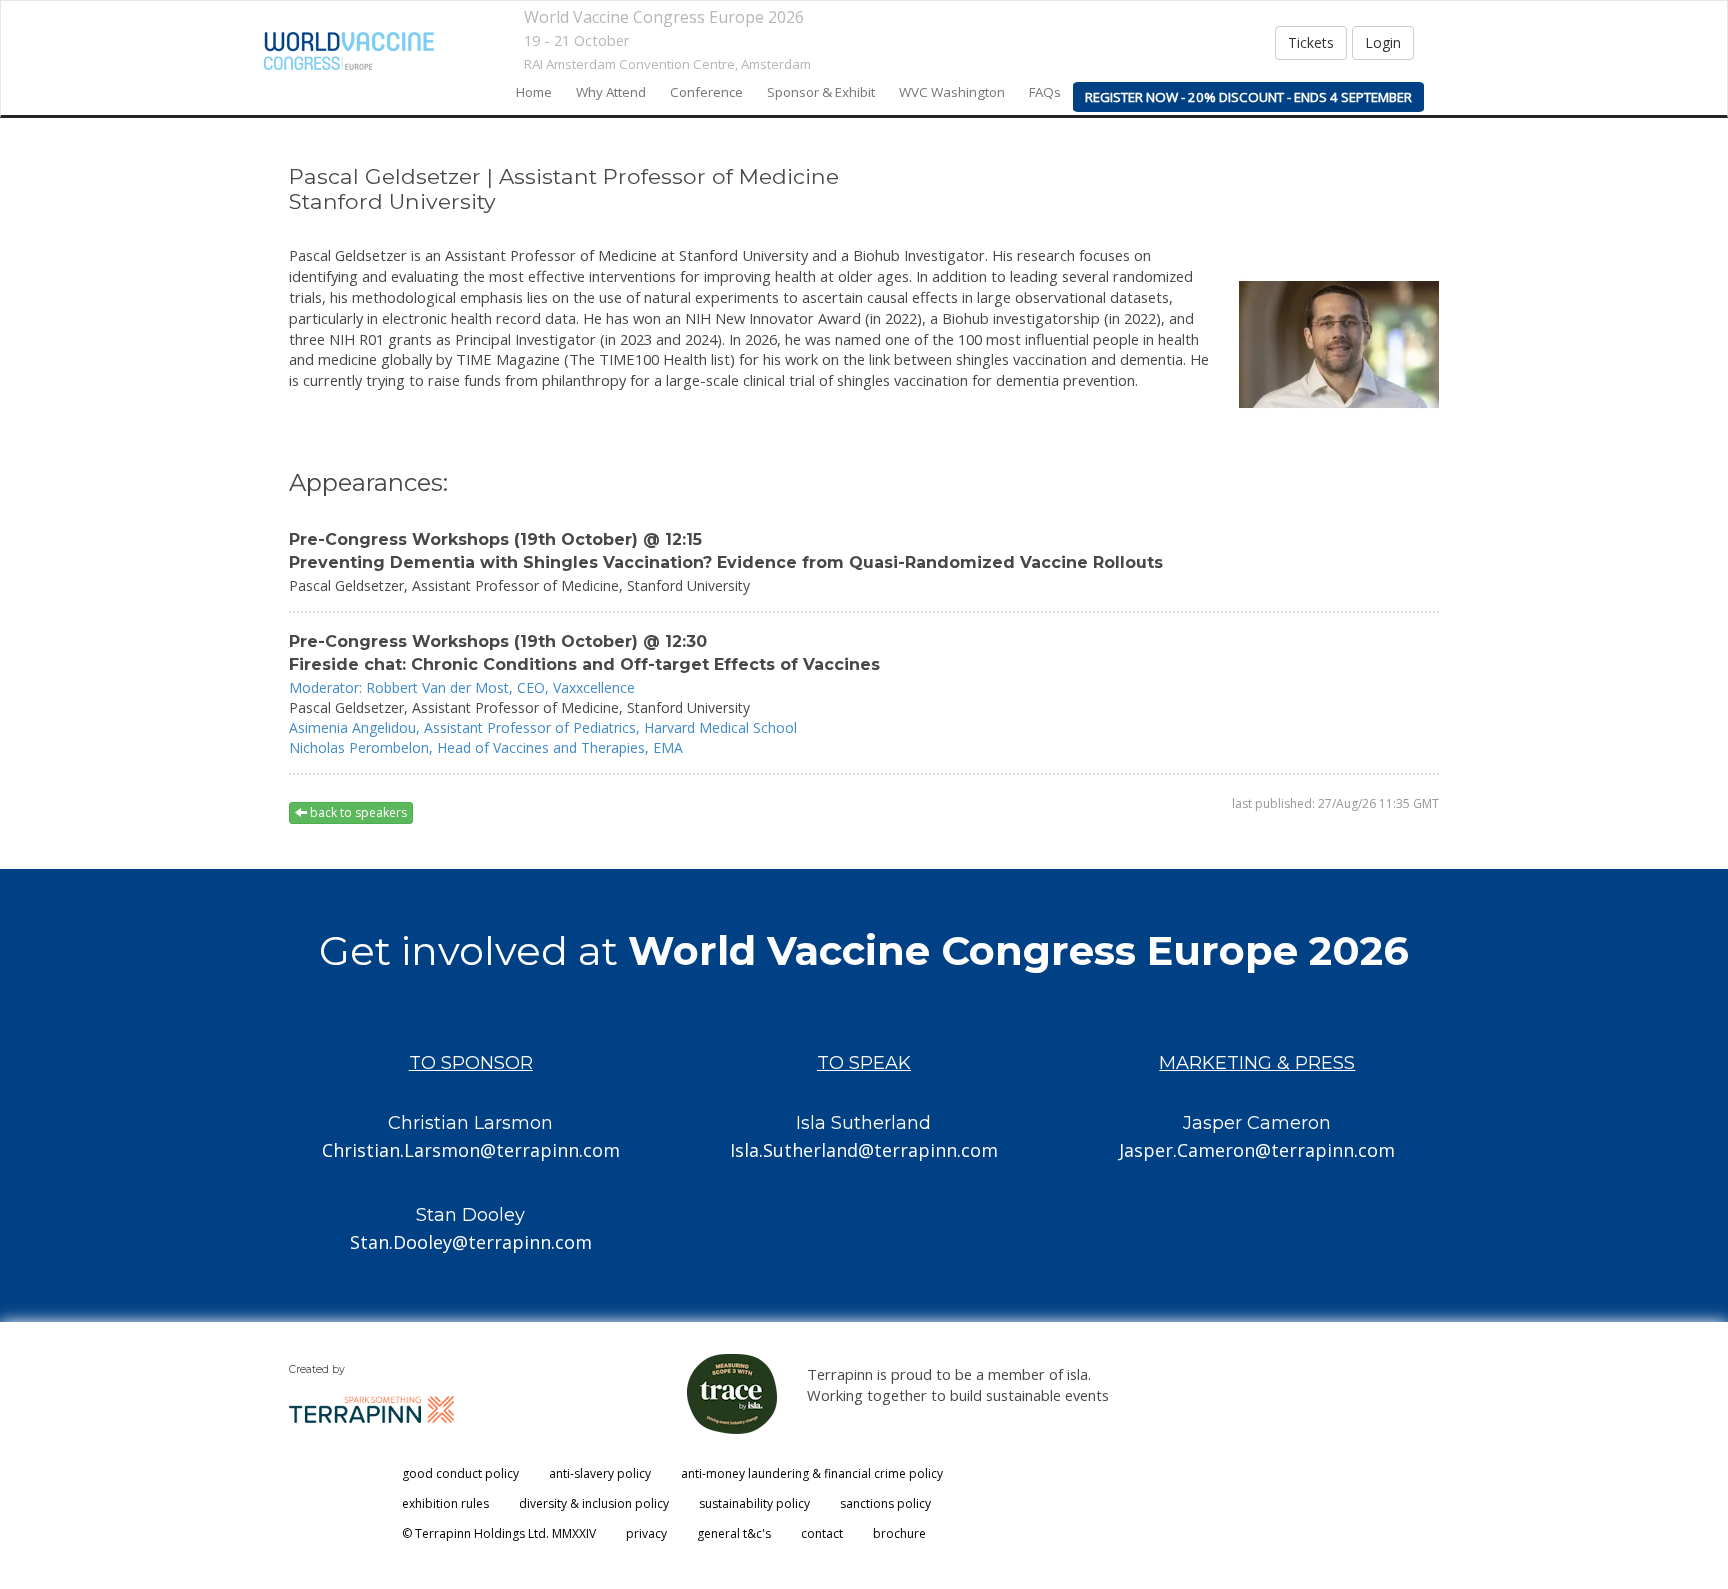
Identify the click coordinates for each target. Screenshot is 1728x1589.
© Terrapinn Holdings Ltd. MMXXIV (499, 1533)
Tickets (1311, 42)
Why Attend (611, 92)
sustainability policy (754, 1503)
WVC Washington (952, 92)
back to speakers (357, 812)
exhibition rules (445, 1503)
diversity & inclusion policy (594, 1503)
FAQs (1045, 92)
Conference (706, 92)
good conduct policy (460, 1473)
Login (1383, 42)
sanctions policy (885, 1503)
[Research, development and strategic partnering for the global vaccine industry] (349, 51)
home (534, 92)
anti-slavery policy (600, 1473)
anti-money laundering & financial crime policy (812, 1473)
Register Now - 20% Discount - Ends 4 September (1248, 97)
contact (822, 1533)
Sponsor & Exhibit (821, 92)
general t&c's (734, 1533)
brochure (899, 1533)
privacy (646, 1533)
